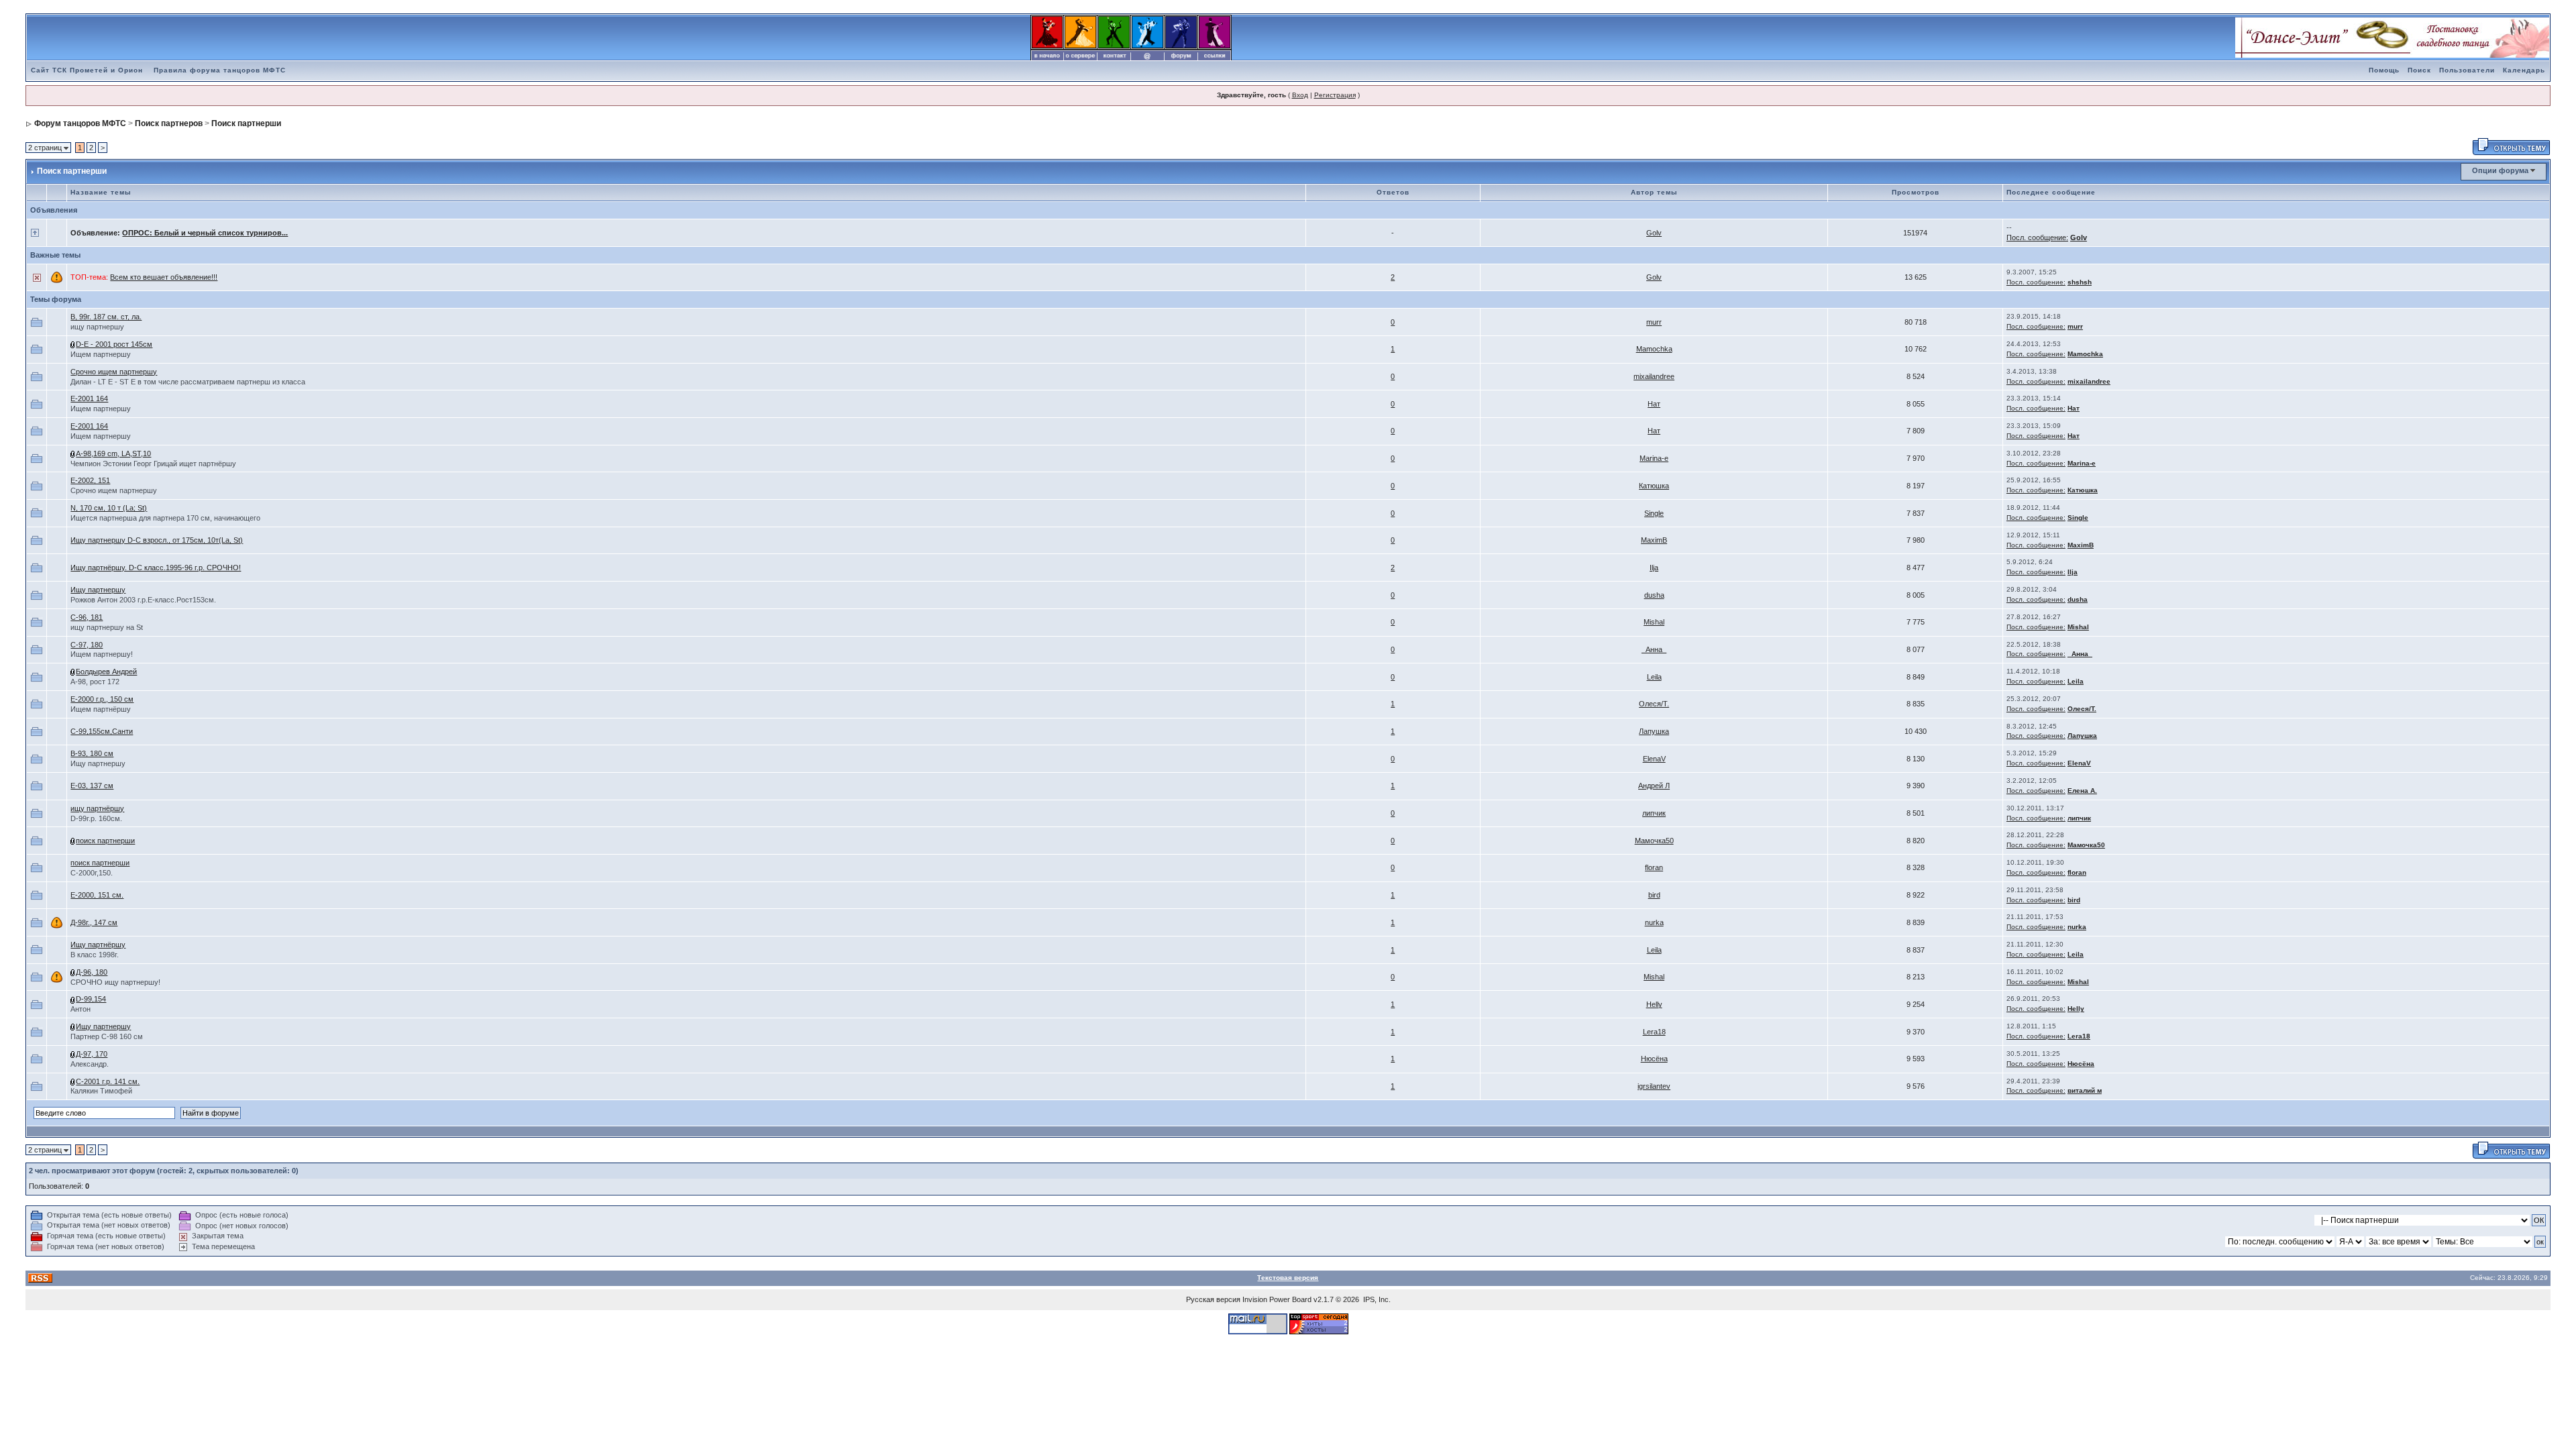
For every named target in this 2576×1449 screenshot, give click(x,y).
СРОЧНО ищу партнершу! (115, 982)
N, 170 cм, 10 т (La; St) (109, 508)
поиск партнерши (105, 841)
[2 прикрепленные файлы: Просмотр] (73, 344)
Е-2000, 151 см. (97, 895)
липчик (1654, 813)
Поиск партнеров (169, 123)
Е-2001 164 (89, 398)
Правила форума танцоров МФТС (220, 70)
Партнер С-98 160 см (107, 1036)
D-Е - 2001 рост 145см (114, 344)
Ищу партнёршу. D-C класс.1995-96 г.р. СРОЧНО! (156, 568)
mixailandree (1654, 376)
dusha (1654, 595)
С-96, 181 (87, 617)
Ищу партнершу (98, 590)
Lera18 (1654, 1032)
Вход (1300, 95)
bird (1654, 895)
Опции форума (2500, 170)
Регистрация (1335, 95)
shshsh (2080, 282)
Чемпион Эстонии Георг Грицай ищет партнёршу (153, 464)
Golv (1654, 233)
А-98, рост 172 (95, 682)
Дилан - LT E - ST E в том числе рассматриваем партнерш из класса (188, 382)
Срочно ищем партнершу (114, 372)
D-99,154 (91, 999)
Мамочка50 (1654, 841)
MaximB (1654, 540)
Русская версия (1213, 1299)
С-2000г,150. (92, 873)
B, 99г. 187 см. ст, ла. (106, 317)
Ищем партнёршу (101, 709)
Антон (80, 1009)
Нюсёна (1654, 1059)
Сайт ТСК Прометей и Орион (87, 70)
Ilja (1654, 568)
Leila (1654, 677)
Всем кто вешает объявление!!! (164, 277)
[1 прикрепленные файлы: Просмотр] (73, 453)
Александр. (90, 1064)
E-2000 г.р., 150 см (102, 699)
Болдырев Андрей (106, 672)
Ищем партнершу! (102, 654)
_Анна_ (1654, 649)
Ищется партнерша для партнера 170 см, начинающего (165, 518)
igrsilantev (1654, 1086)
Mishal (1654, 622)
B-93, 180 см (92, 753)
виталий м (2085, 1090)
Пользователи (2467, 70)
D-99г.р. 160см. (96, 818)
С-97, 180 (87, 645)
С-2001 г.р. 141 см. (108, 1081)
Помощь (2384, 70)
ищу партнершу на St (107, 627)
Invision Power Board (1277, 1299)
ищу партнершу (97, 327)
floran (1654, 867)
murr (1654, 322)
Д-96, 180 (92, 972)
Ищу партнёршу (98, 945)
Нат (1654, 404)
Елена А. (2082, 791)
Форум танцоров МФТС (80, 123)
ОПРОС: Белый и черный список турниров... (205, 233)
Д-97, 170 (92, 1054)
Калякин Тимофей (101, 1091)
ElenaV (1654, 759)
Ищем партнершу (101, 354)
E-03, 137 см (92, 786)
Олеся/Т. (1654, 704)
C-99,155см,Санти (102, 731)
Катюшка (1654, 486)
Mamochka (1654, 349)
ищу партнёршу (97, 808)
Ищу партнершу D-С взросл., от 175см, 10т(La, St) (157, 540)
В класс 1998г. (95, 955)
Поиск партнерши (246, 123)
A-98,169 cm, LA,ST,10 (113, 453)
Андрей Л (1654, 786)
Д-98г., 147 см (94, 922)
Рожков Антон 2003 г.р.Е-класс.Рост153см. (143, 600)
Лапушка (1654, 731)
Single (1654, 513)
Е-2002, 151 (90, 480)
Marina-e (1654, 458)
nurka (1654, 922)
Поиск (2419, 70)
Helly (1654, 1004)
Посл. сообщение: (2037, 237)
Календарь (2524, 70)
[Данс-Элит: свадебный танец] (2392, 37)
